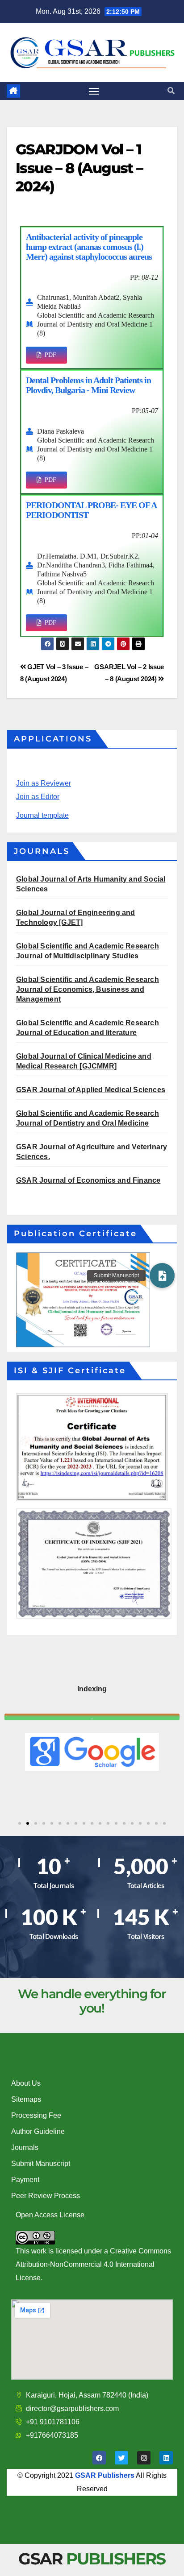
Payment (25, 2180)
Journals (25, 2147)
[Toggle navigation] (94, 91)
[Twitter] (121, 2458)
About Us (26, 2083)
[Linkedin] (166, 2458)
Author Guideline (38, 2131)
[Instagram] (144, 2458)
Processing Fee (36, 2115)
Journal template (42, 815)
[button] (171, 91)
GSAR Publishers (105, 2475)
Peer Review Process (46, 2196)
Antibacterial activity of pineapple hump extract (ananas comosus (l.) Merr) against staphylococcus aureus (89, 247)
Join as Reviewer (44, 783)
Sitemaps (26, 2099)
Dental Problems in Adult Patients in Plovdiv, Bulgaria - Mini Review (88, 385)
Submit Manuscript (41, 2164)
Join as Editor (38, 797)
